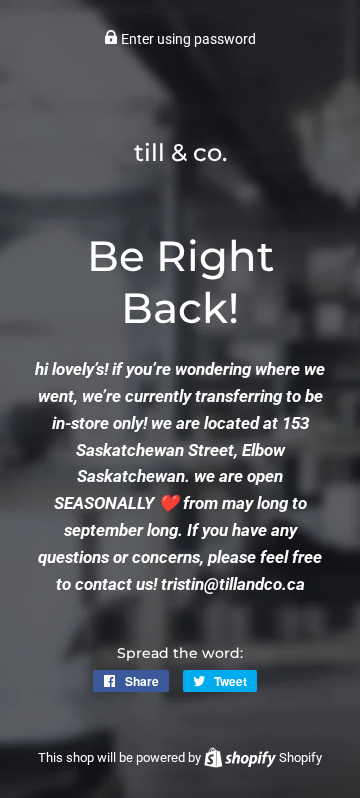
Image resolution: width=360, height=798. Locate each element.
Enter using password (187, 39)
